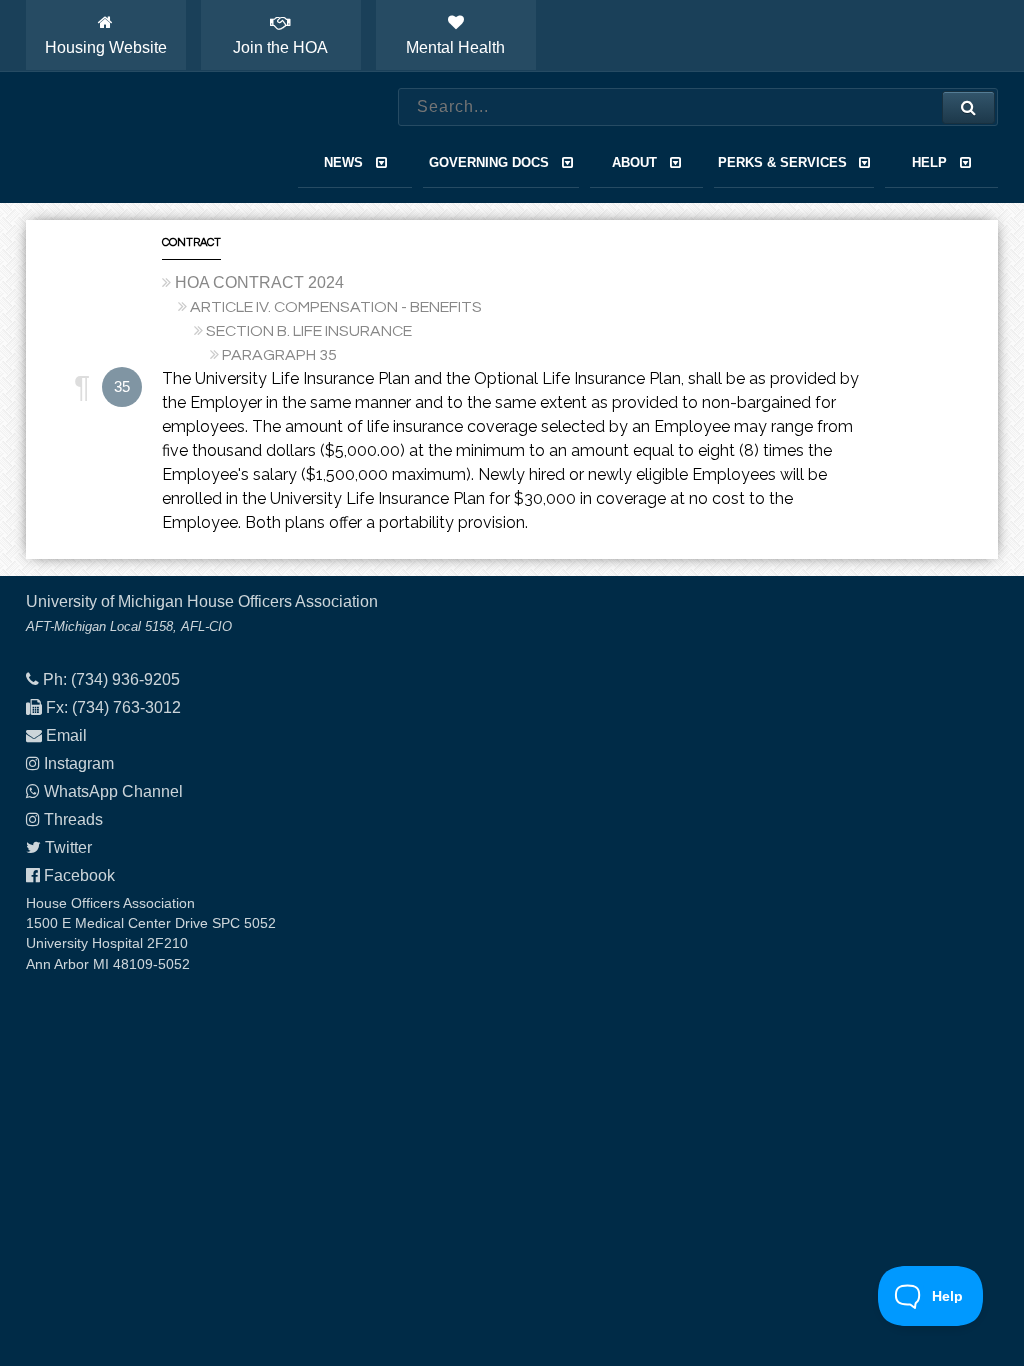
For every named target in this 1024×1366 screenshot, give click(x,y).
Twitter (68, 847)
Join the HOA (280, 47)
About (634, 162)
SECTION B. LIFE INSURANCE (309, 331)
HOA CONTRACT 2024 (259, 282)
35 (122, 386)
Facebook (79, 875)
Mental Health (455, 47)
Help (929, 162)
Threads (73, 819)
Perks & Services (782, 162)
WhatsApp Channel (113, 791)
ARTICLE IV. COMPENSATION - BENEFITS (336, 307)
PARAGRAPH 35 (279, 355)
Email (66, 735)
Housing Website (106, 47)
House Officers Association (141, 138)
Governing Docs (489, 162)
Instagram (79, 763)
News (343, 162)
